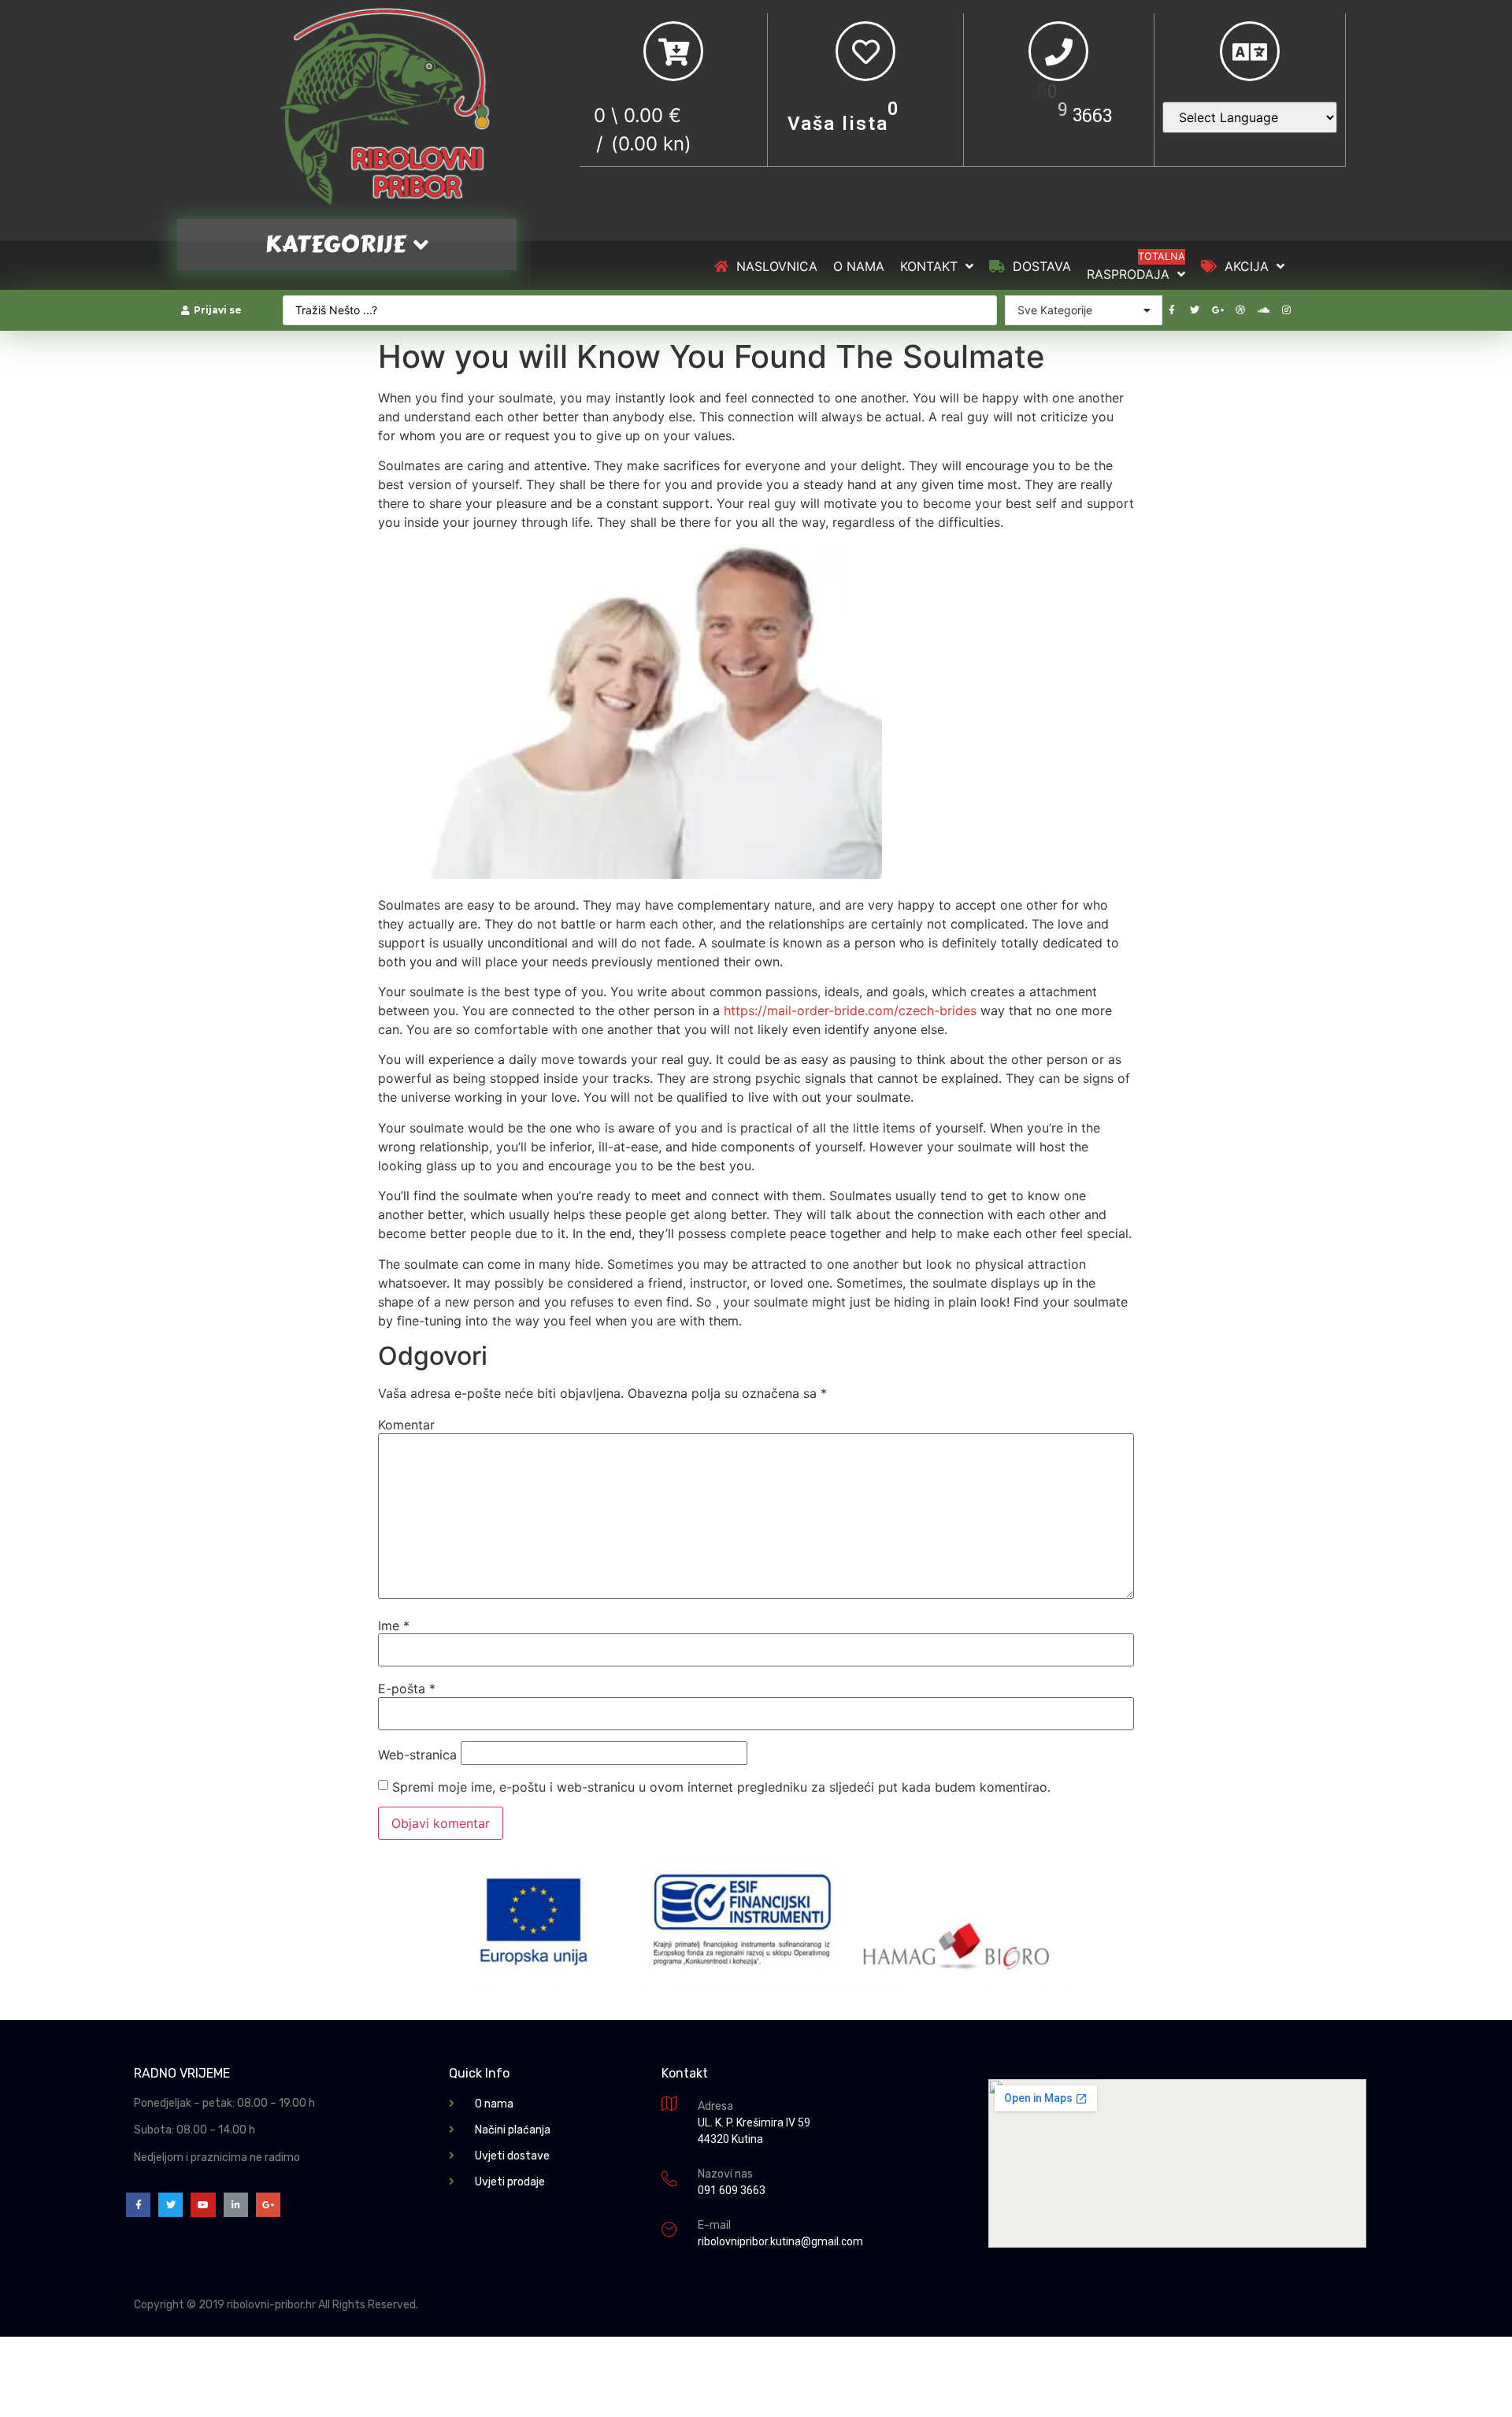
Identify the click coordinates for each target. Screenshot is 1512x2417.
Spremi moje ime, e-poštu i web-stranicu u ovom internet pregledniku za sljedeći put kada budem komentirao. (721, 1787)
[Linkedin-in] (236, 2205)
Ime (394, 1626)
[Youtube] (203, 2205)
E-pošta (407, 1689)
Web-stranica (417, 1755)
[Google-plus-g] (1217, 310)
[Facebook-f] (1172, 310)
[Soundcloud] (1263, 310)
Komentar (406, 1425)
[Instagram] (1286, 310)
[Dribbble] (1240, 310)
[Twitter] (1195, 310)
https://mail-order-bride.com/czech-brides (850, 1010)
